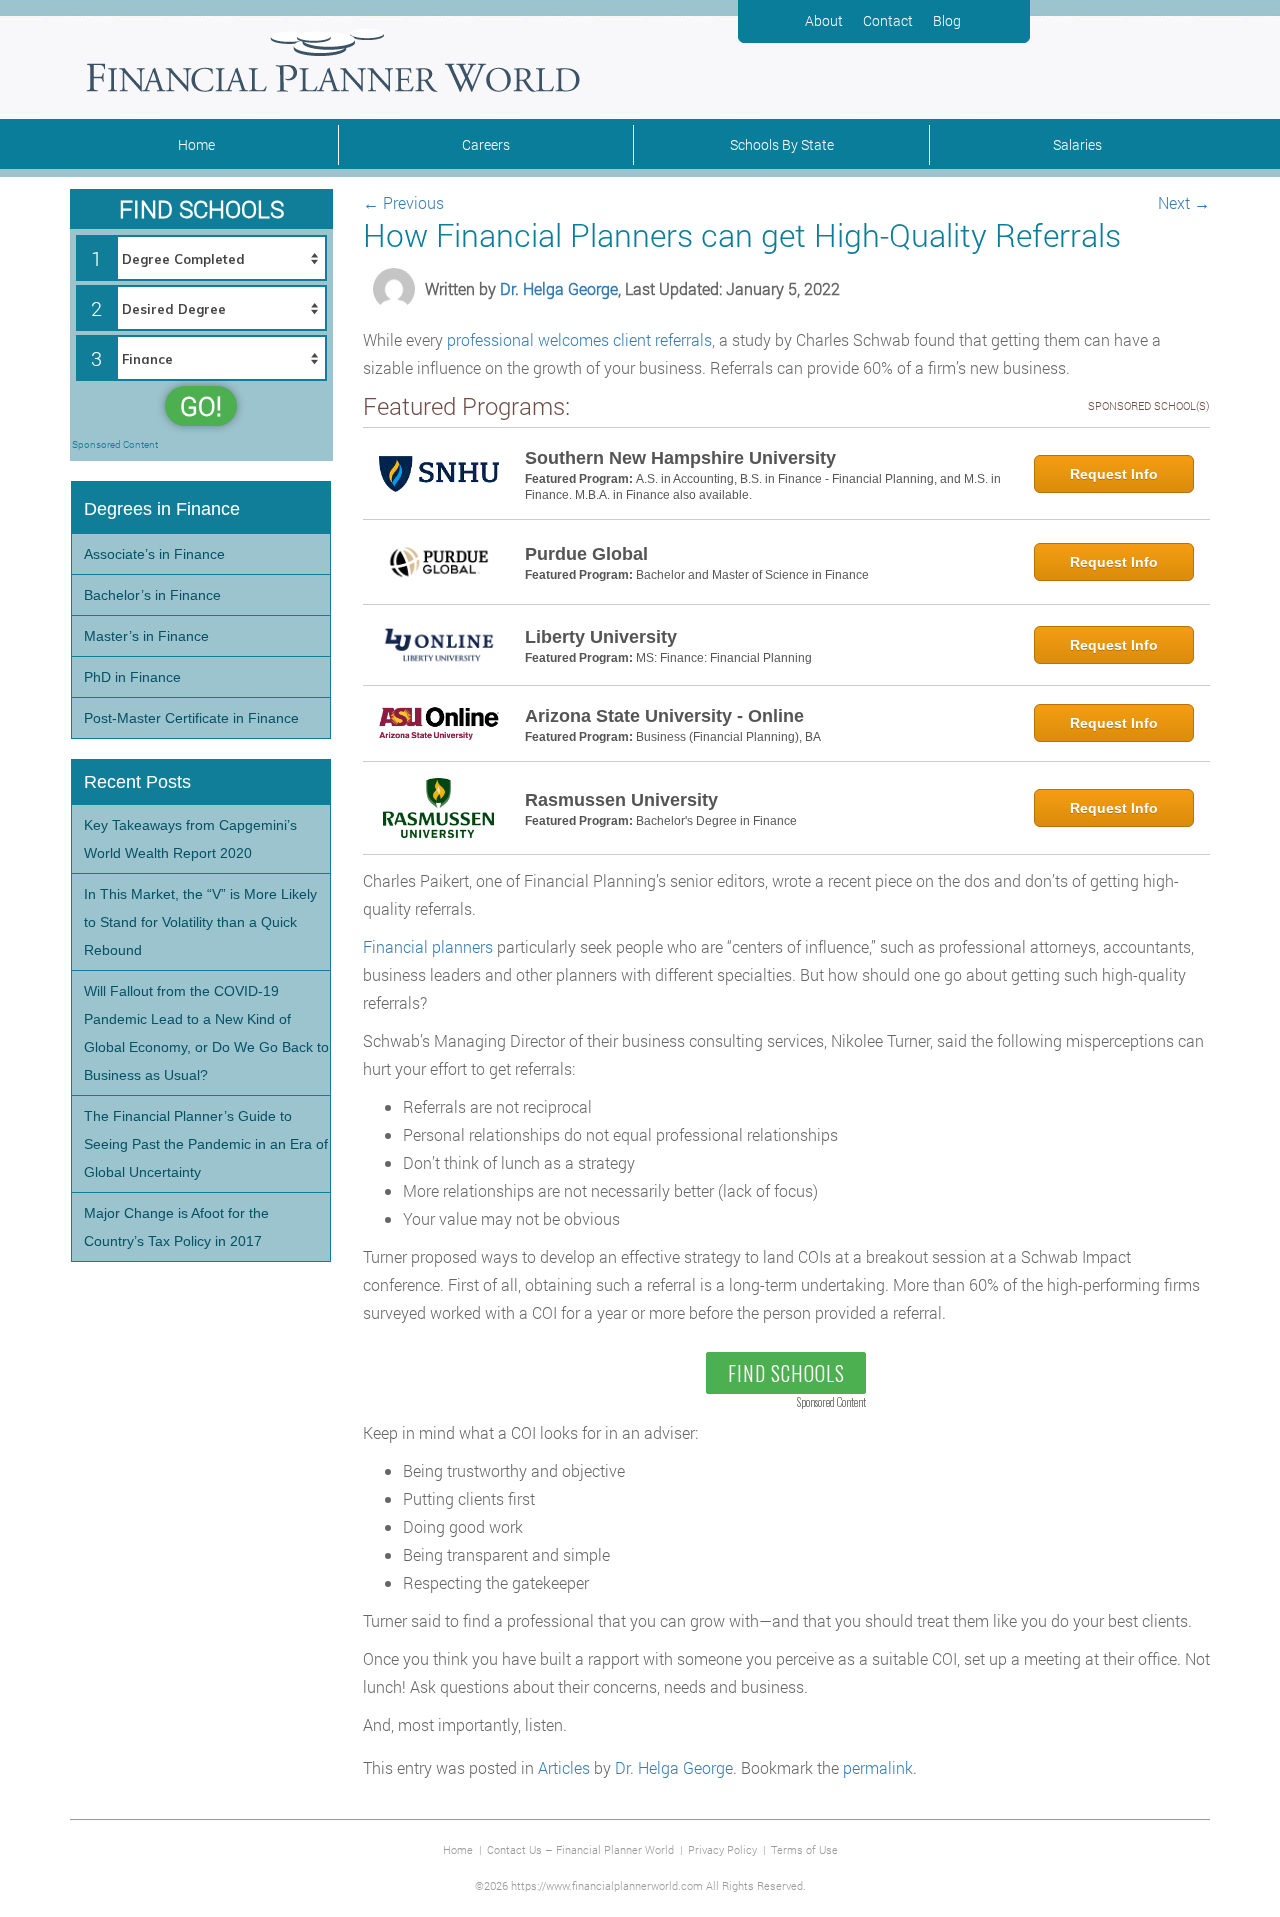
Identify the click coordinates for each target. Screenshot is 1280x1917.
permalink (878, 1767)
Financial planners (428, 946)
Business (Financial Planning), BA (728, 737)
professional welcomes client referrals (579, 339)
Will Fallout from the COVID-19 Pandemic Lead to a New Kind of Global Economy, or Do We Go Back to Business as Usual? (206, 1033)
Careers (486, 144)
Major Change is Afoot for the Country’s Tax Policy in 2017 (176, 1227)
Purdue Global (586, 554)
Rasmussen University (621, 800)
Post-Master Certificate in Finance (191, 718)
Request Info (1114, 474)
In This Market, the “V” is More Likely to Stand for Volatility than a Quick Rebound (200, 922)
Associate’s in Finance (154, 554)
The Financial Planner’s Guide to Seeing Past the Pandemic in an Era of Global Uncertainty (206, 1144)
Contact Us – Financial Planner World (580, 1849)
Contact (888, 20)
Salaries (1077, 144)
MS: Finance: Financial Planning (724, 658)
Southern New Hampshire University (680, 458)
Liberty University (601, 637)
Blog (947, 20)
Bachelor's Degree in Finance (716, 821)
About (824, 20)
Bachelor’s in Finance (152, 595)
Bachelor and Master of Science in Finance (752, 575)
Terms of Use (804, 1849)
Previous (403, 202)
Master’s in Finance (146, 636)
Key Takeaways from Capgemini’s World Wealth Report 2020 (190, 839)
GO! (201, 406)
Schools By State (782, 144)
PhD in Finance (132, 677)
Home (196, 144)
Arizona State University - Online (664, 716)
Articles (564, 1767)
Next (1184, 202)
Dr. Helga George (559, 288)
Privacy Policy (722, 1849)
